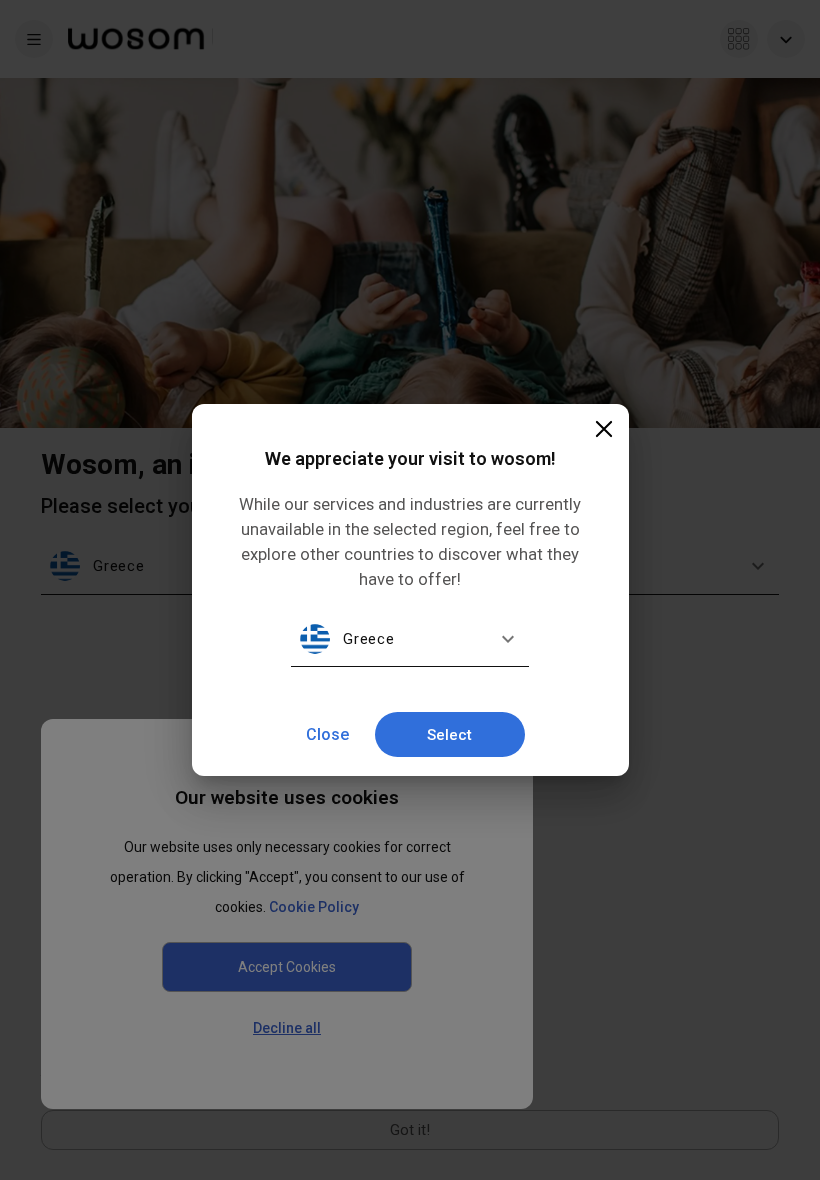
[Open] (508, 639)
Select (449, 735)
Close (327, 734)
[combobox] (414, 639)
